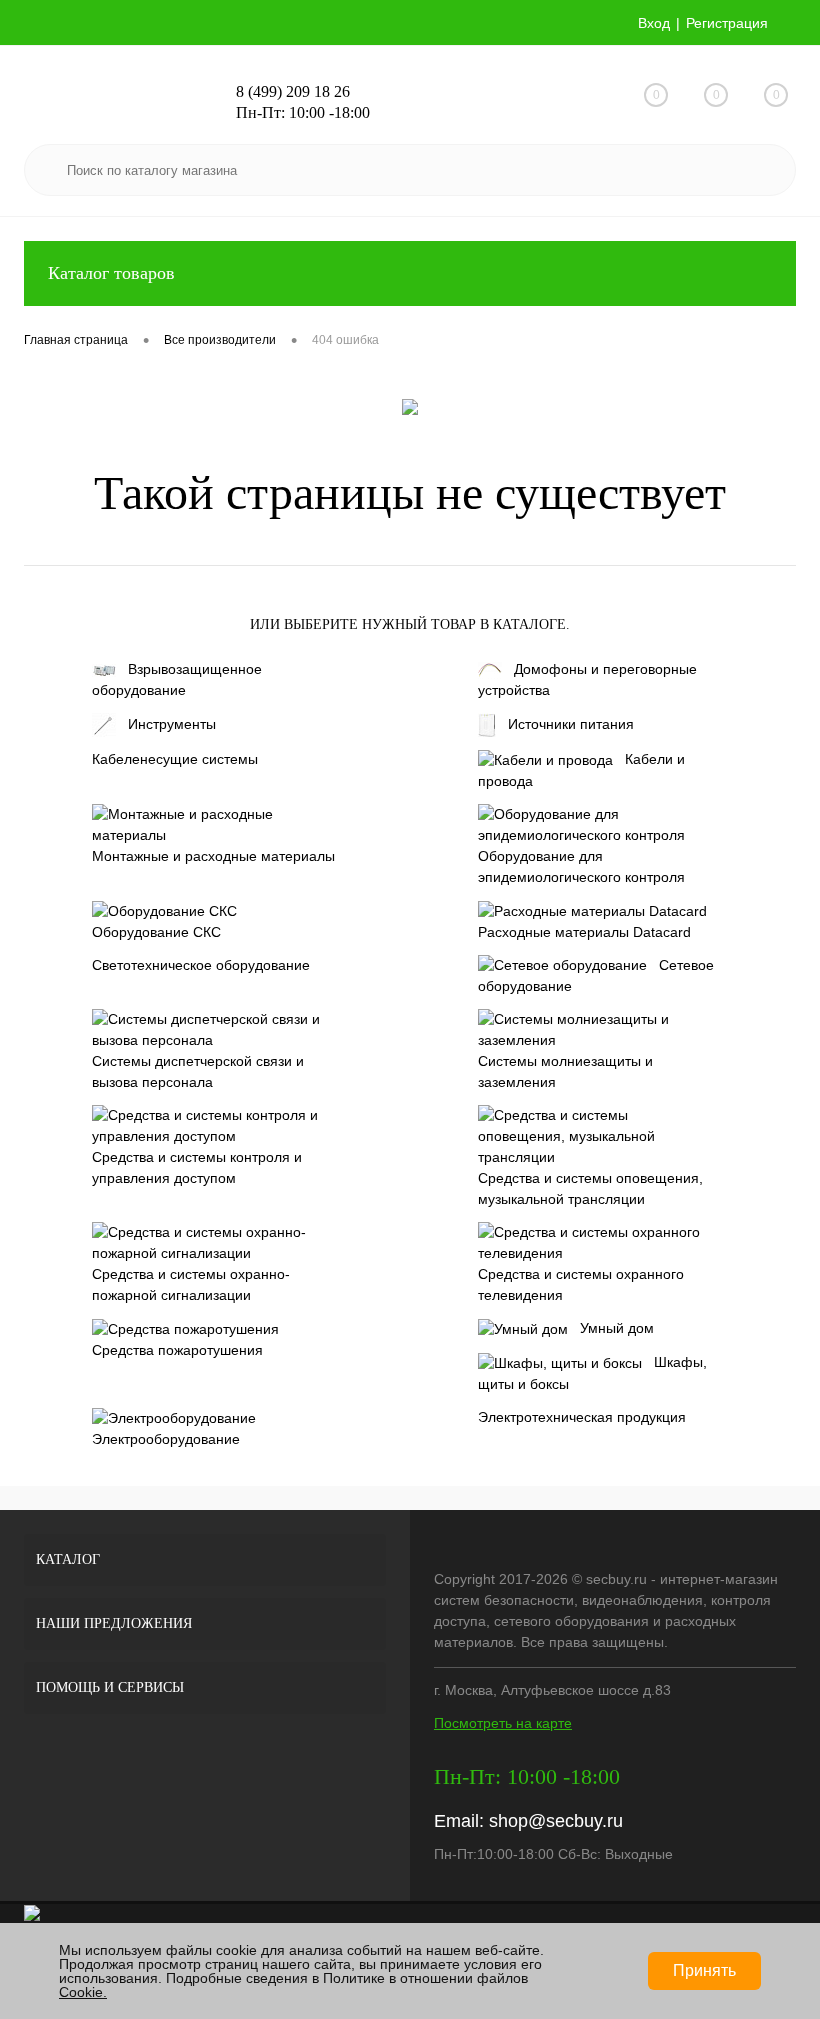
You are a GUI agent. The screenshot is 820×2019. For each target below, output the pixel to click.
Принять (704, 1970)
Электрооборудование (166, 1439)
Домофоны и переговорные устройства (587, 679)
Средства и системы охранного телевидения (581, 1284)
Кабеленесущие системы (175, 759)
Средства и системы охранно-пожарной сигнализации (191, 1284)
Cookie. (83, 1992)
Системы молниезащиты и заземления (565, 1071)
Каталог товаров (111, 273)
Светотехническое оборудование (201, 965)
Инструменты (172, 724)
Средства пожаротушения (177, 1350)
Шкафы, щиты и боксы (592, 1373)
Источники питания (571, 724)
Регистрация (727, 23)
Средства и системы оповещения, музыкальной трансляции (590, 1188)
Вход (654, 23)
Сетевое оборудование (596, 976)
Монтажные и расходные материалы (213, 856)
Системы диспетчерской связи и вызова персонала (198, 1071)
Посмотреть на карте (503, 1723)
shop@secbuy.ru (556, 1821)
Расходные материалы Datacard (584, 932)
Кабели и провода (581, 770)
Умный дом (617, 1328)
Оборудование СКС (156, 932)
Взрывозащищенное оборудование (177, 679)
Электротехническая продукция (582, 1417)
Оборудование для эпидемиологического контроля (581, 866)
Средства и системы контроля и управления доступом (197, 1167)
